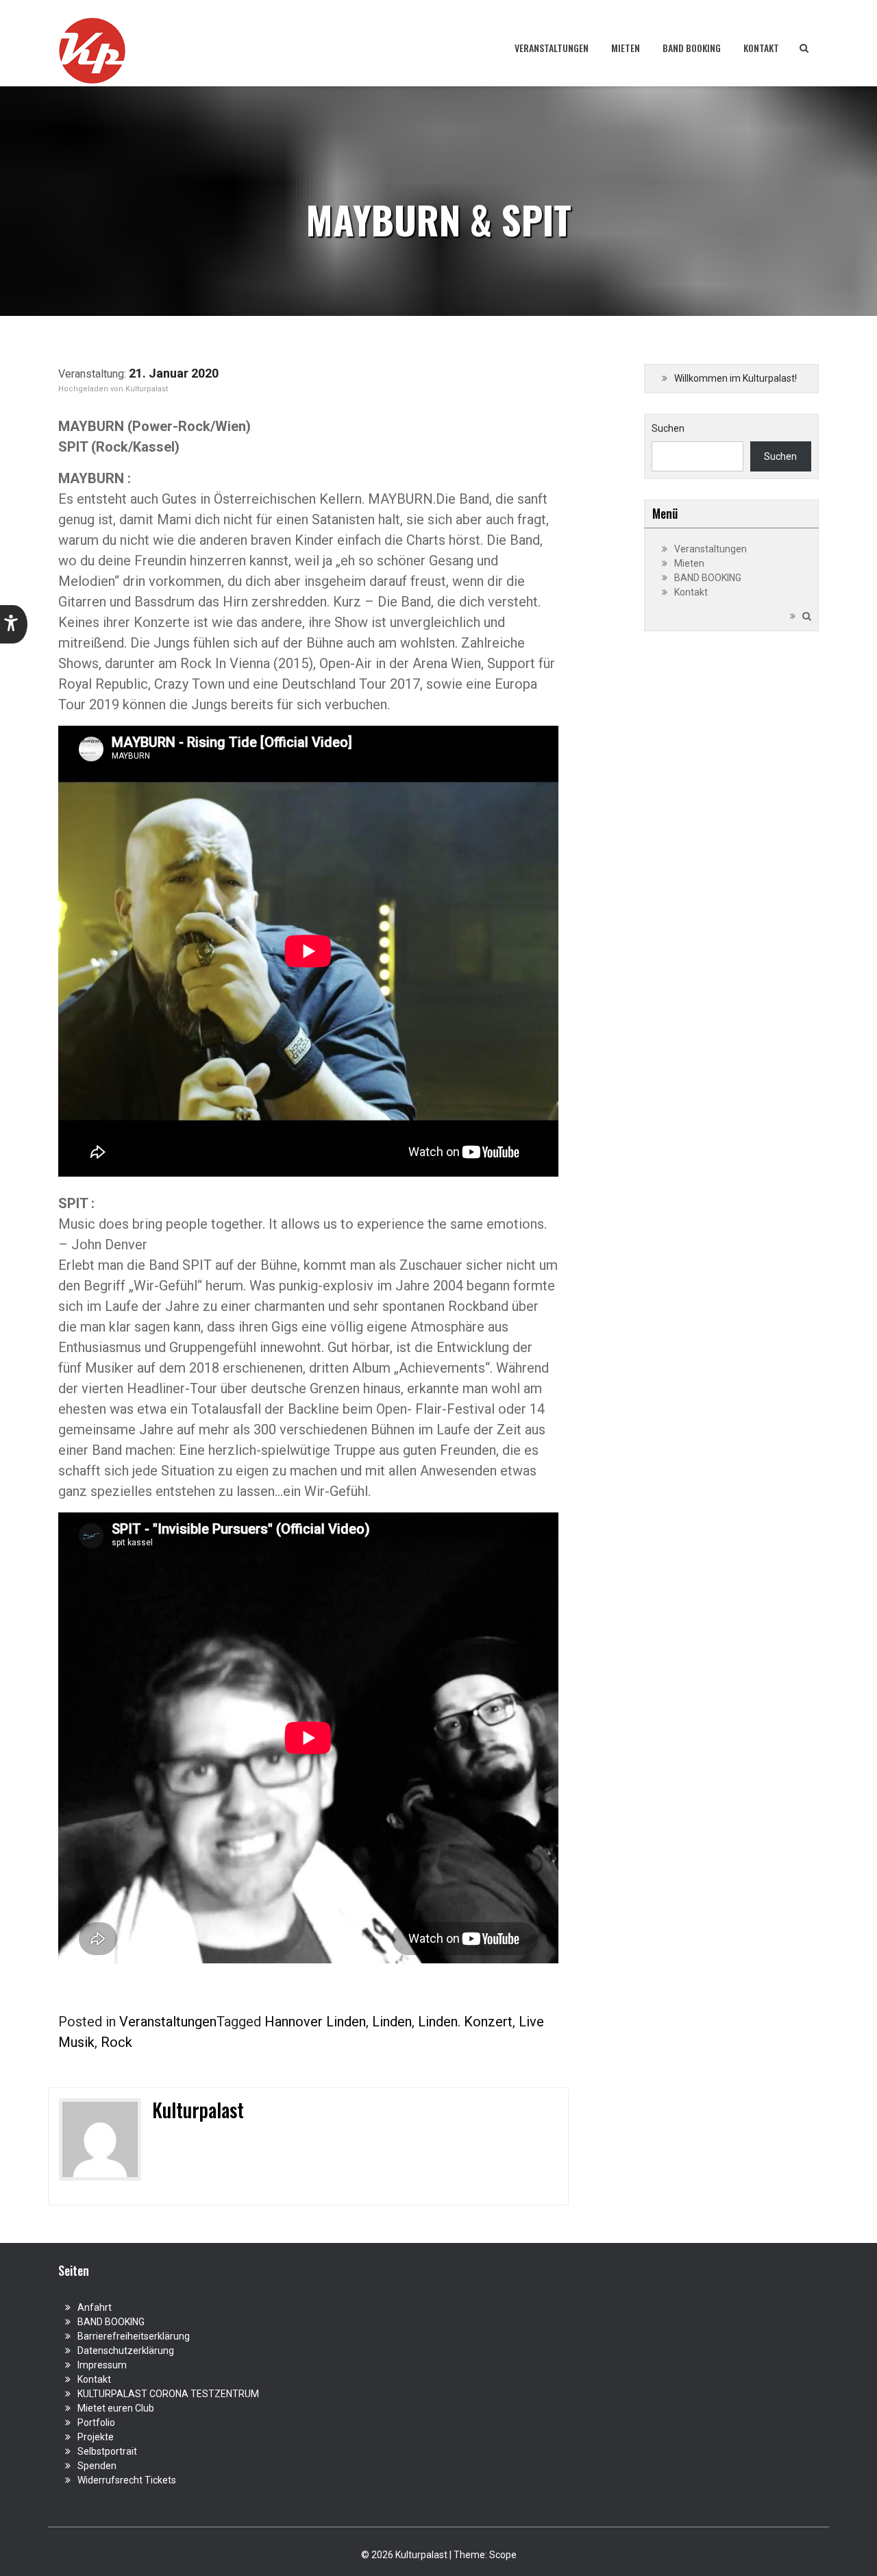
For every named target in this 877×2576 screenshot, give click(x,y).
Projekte (96, 2437)
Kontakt (761, 48)
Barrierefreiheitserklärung (134, 2336)
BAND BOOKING (692, 48)
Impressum (102, 2365)
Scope (503, 2555)
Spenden (97, 2466)
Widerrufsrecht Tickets (127, 2480)
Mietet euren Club (116, 2408)
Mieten (626, 48)
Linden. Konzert (465, 2022)
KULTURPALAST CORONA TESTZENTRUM (168, 2394)
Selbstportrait (107, 2451)
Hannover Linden (315, 2022)
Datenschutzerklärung (126, 2351)
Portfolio (96, 2422)
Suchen (668, 428)
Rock (116, 2042)
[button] (14, 624)
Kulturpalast (147, 389)
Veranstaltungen (552, 48)
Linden (392, 2022)
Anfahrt (95, 2307)
